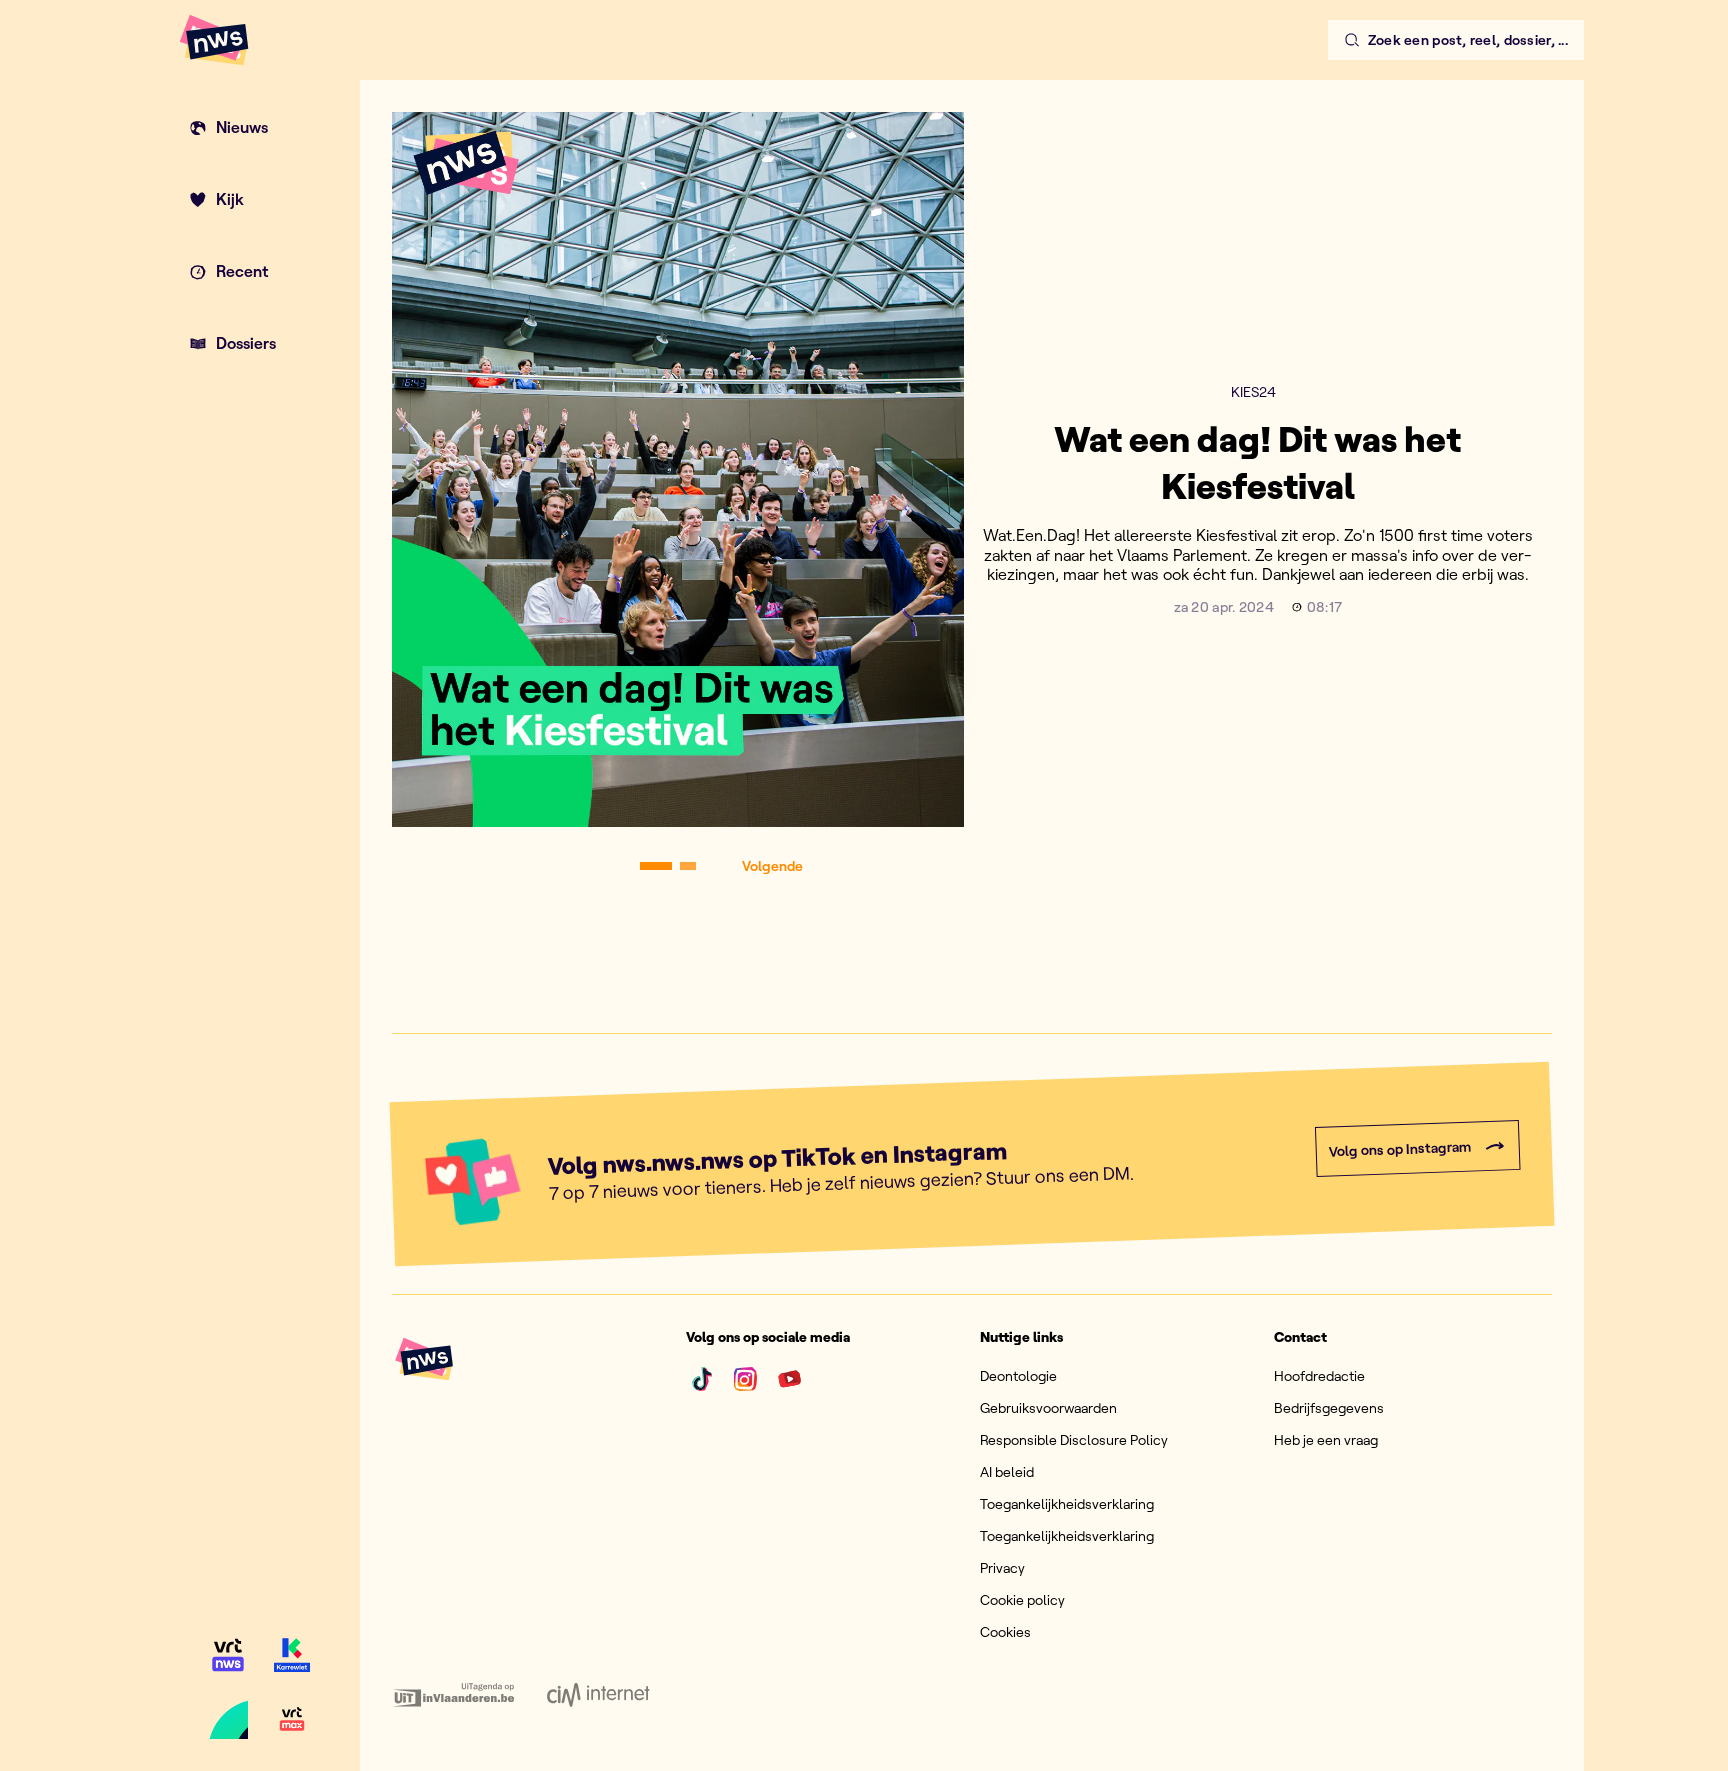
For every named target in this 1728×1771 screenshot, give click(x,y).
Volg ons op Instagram (1399, 1149)
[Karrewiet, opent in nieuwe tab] (292, 1655)
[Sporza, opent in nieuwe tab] (228, 1719)
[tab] (656, 866)
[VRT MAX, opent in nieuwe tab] (292, 1719)
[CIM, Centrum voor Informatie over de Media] (598, 1695)
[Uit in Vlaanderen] (453, 1695)
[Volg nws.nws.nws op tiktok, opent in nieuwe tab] (702, 1379)
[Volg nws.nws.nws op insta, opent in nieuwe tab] (746, 1379)
